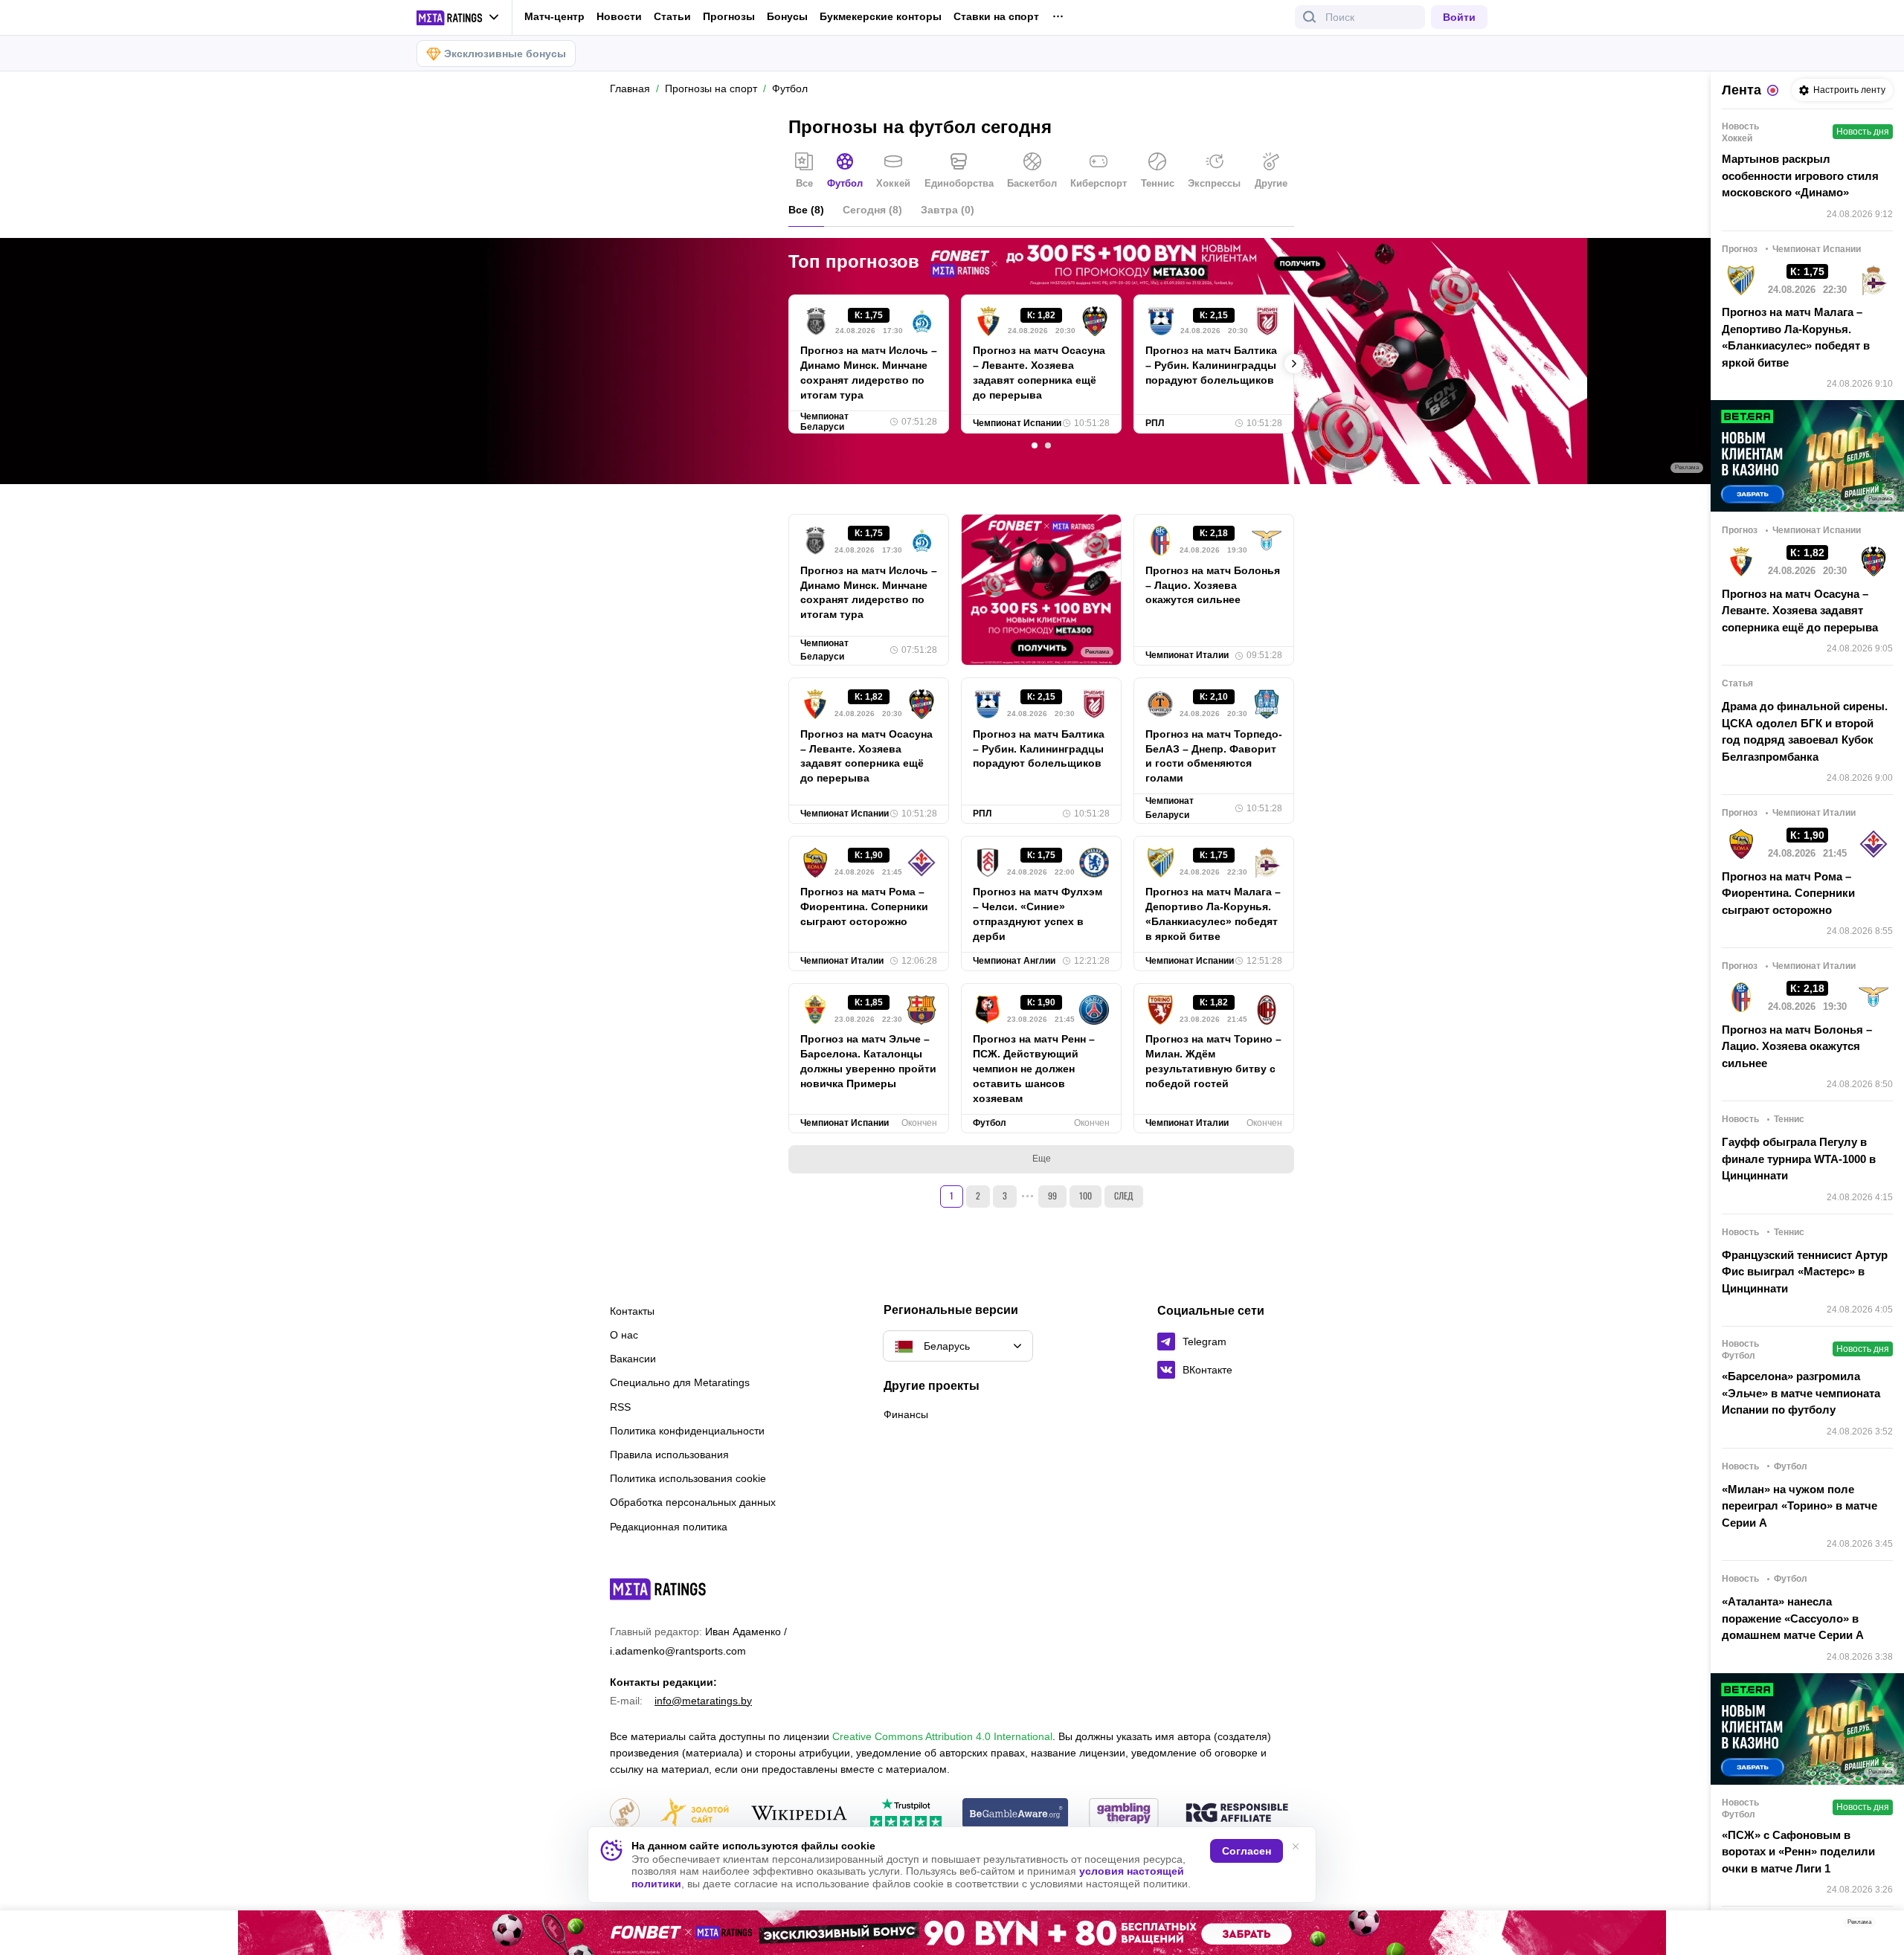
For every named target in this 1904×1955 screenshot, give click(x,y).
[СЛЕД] (1294, 364)
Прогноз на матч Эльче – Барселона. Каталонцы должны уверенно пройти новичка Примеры (868, 1061)
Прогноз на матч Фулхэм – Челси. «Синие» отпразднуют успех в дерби (1038, 914)
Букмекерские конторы (881, 16)
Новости (619, 16)
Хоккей (893, 183)
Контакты (632, 1311)
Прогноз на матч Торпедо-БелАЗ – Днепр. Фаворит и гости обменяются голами (1214, 756)
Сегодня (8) (872, 210)
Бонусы (787, 16)
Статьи (672, 16)
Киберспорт (1099, 183)
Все (804, 183)
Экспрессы (1214, 183)
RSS (620, 1407)
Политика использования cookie (688, 1478)
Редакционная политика (669, 1527)
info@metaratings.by (703, 1701)
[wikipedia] (799, 1814)
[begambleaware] (1016, 1814)
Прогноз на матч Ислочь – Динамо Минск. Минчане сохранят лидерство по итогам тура (869, 373)
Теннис (1158, 183)
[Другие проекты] (458, 18)
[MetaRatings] (658, 1589)
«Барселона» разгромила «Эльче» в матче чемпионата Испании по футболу (1801, 1393)
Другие (1271, 183)
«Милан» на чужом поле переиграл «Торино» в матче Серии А (1800, 1506)
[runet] (625, 1814)
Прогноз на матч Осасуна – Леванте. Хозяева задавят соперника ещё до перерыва (1039, 373)
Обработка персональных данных (693, 1502)
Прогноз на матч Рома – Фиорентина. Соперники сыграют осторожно (864, 906)
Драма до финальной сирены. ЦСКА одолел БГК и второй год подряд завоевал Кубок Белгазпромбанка (1805, 731)
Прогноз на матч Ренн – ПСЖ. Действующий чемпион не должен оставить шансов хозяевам (1034, 1069)
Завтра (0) (948, 210)
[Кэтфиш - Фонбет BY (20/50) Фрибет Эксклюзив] (952, 1933)
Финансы (906, 1414)
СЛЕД (1124, 1195)
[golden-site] (695, 1814)
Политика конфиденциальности (687, 1431)
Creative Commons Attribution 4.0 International (942, 1736)
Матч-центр (554, 16)
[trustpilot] (906, 1814)
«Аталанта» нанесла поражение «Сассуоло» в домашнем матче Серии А (1793, 1618)
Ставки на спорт (996, 16)
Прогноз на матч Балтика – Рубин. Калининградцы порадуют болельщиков (1211, 365)
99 (1052, 1195)
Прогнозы (729, 16)
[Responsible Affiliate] (1237, 1814)
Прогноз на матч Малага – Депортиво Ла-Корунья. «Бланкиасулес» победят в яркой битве (1213, 914)
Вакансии (633, 1359)
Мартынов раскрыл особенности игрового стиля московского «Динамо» (1800, 175)
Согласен (1247, 1851)
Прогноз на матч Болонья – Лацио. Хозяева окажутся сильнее (1213, 585)
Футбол (845, 183)
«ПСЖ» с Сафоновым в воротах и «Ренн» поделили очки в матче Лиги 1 (1798, 1852)
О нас (624, 1335)
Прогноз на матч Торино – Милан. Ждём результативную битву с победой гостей (1213, 1061)
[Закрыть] (1882, 1925)
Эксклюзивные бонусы (505, 54)
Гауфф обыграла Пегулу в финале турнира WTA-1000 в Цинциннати (1799, 1159)
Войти (1459, 17)
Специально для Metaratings (680, 1382)
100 (1086, 1195)
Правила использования (669, 1455)
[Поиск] (1310, 17)
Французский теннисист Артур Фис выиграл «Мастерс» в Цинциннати (1805, 1272)
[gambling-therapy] (1124, 1814)
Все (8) (806, 210)
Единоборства (959, 183)
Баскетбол (1032, 183)
